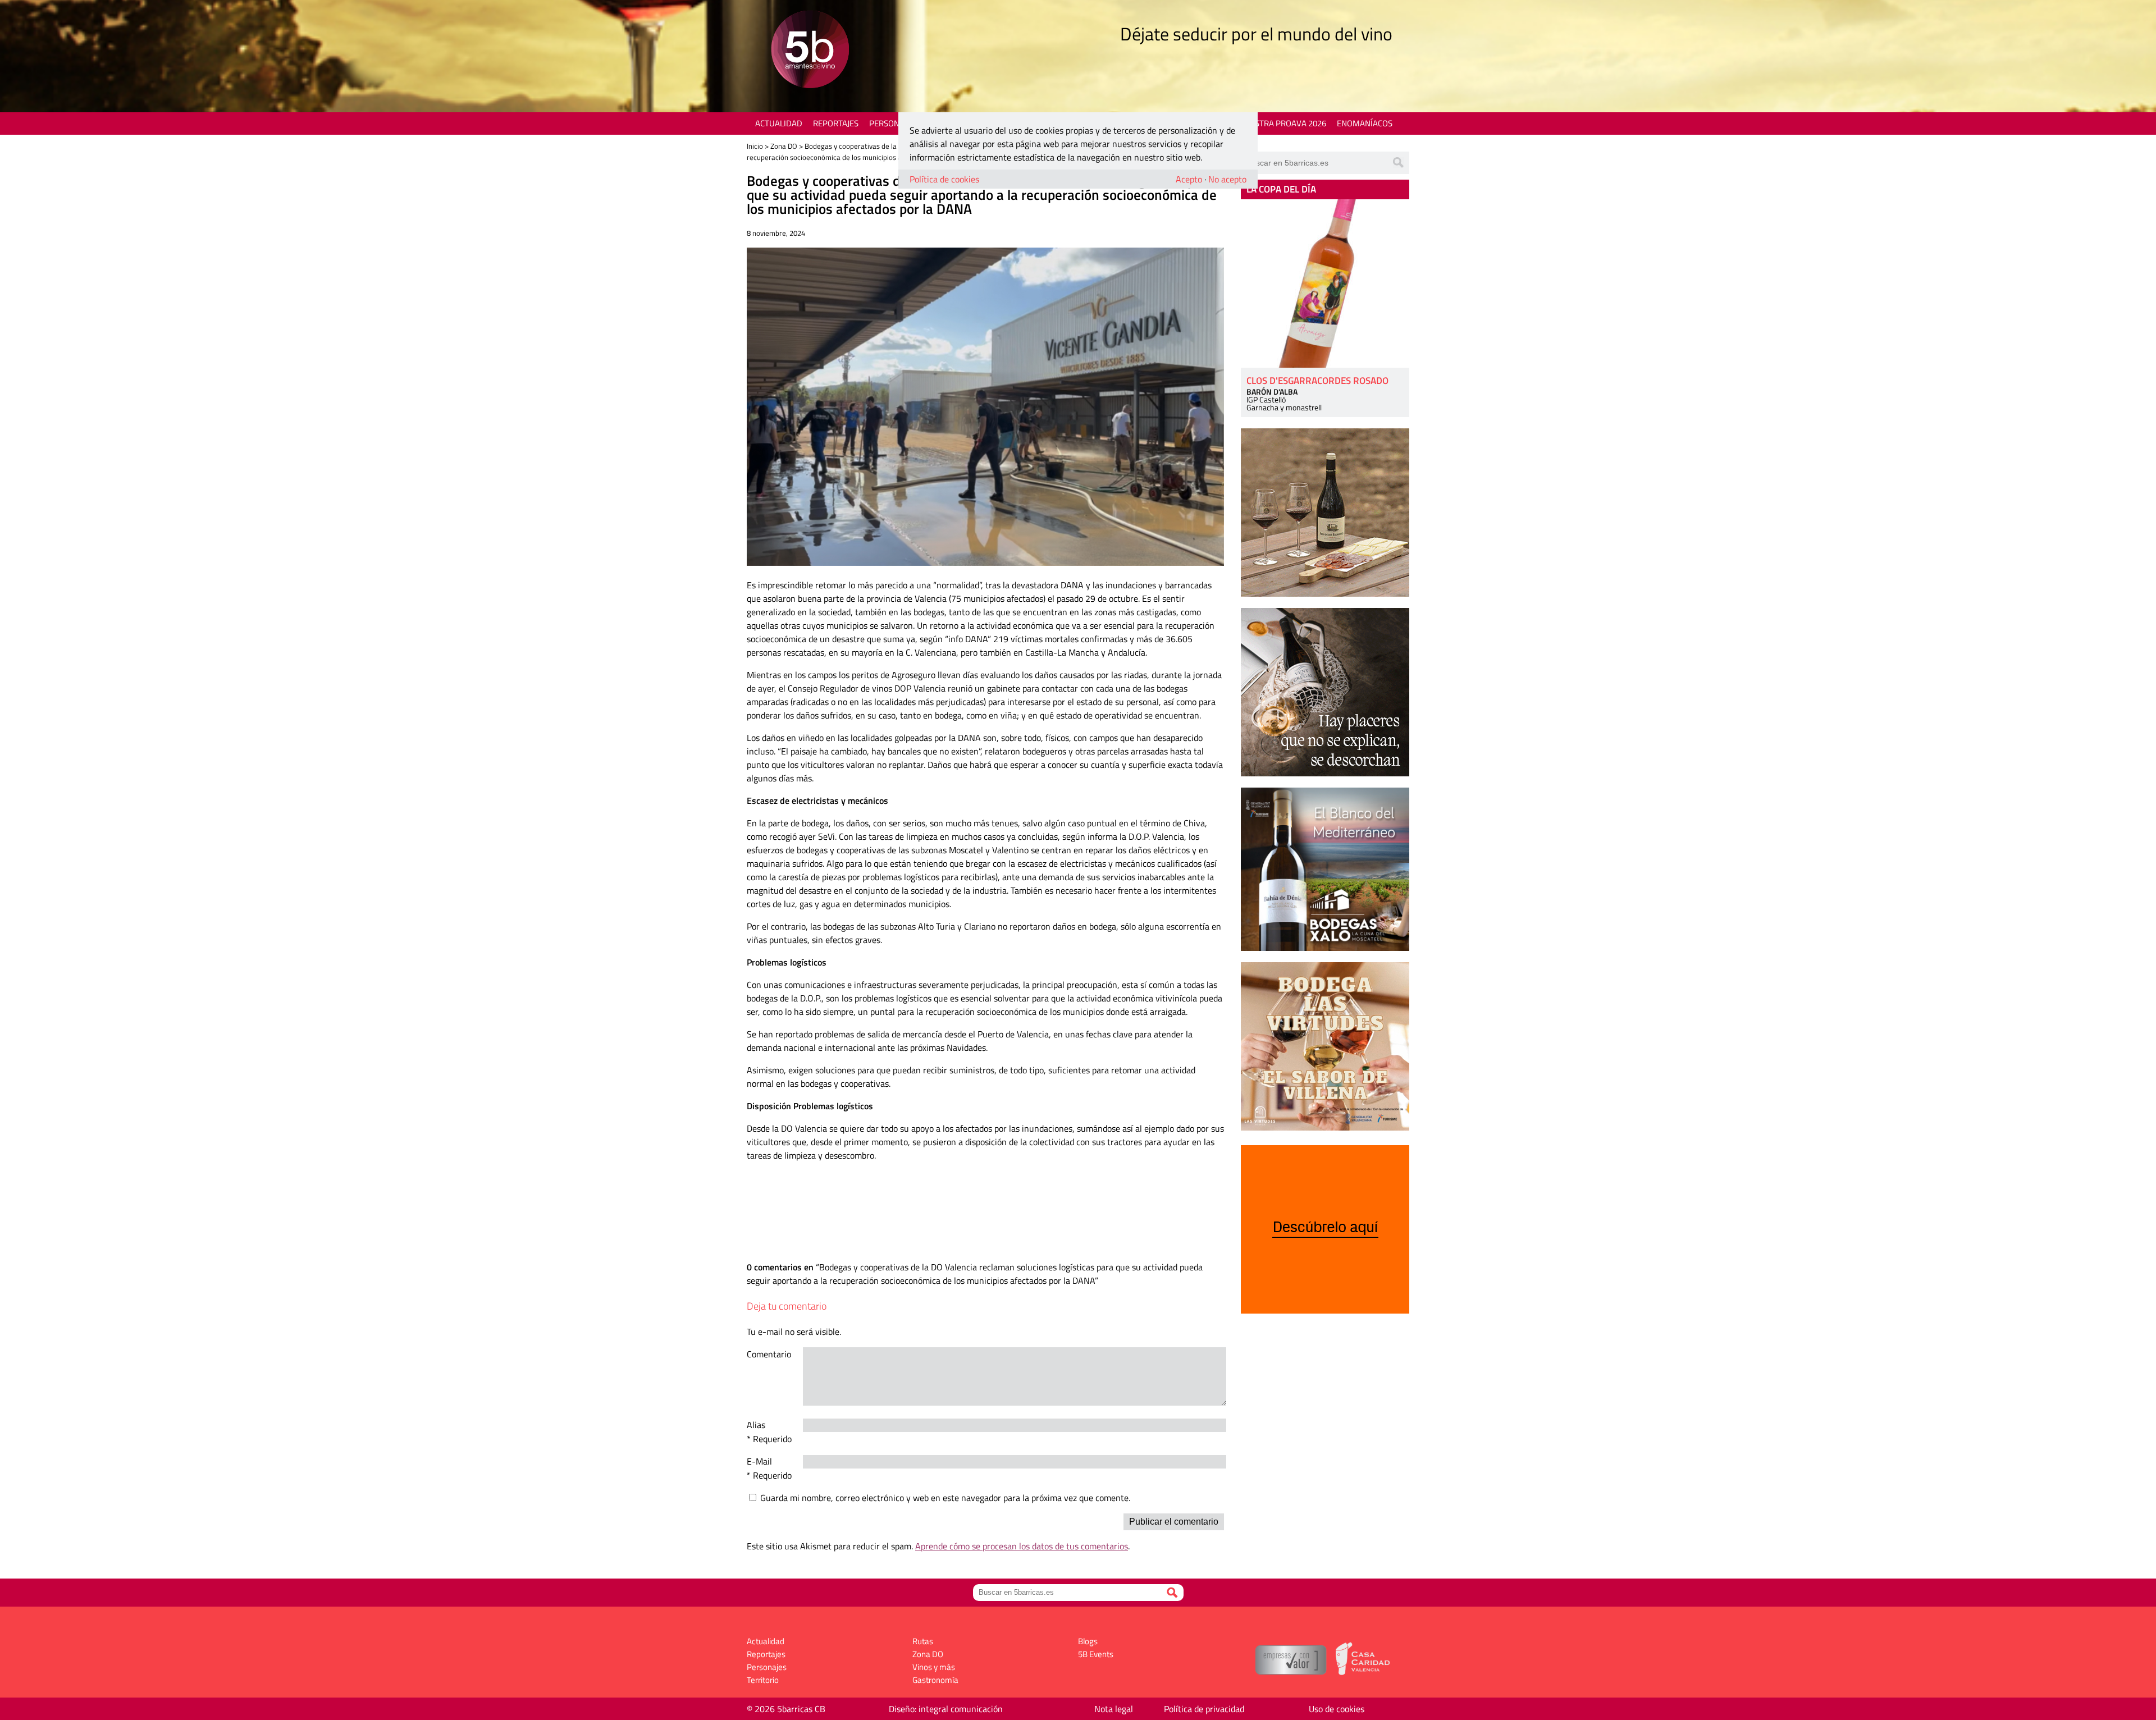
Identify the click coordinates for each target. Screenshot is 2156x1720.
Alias (756, 1425)
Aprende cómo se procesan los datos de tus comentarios (1022, 1546)
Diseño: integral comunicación (946, 1709)
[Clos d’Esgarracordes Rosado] (1325, 283)
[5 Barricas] (810, 51)
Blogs (1088, 1641)
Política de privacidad (1204, 1709)
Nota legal (1114, 1709)
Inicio (755, 146)
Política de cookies (944, 179)
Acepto (1189, 179)
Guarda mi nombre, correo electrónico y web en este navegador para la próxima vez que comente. (945, 1498)
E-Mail (759, 1461)
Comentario (769, 1354)
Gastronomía (935, 1680)
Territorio (763, 1680)
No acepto (1227, 179)
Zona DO (784, 146)
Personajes (892, 123)
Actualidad (779, 123)
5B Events (1096, 1654)
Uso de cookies (1337, 1709)
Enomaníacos (1365, 123)
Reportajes (836, 123)
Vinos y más (934, 1667)
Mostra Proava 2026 (1284, 123)
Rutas (923, 1641)
